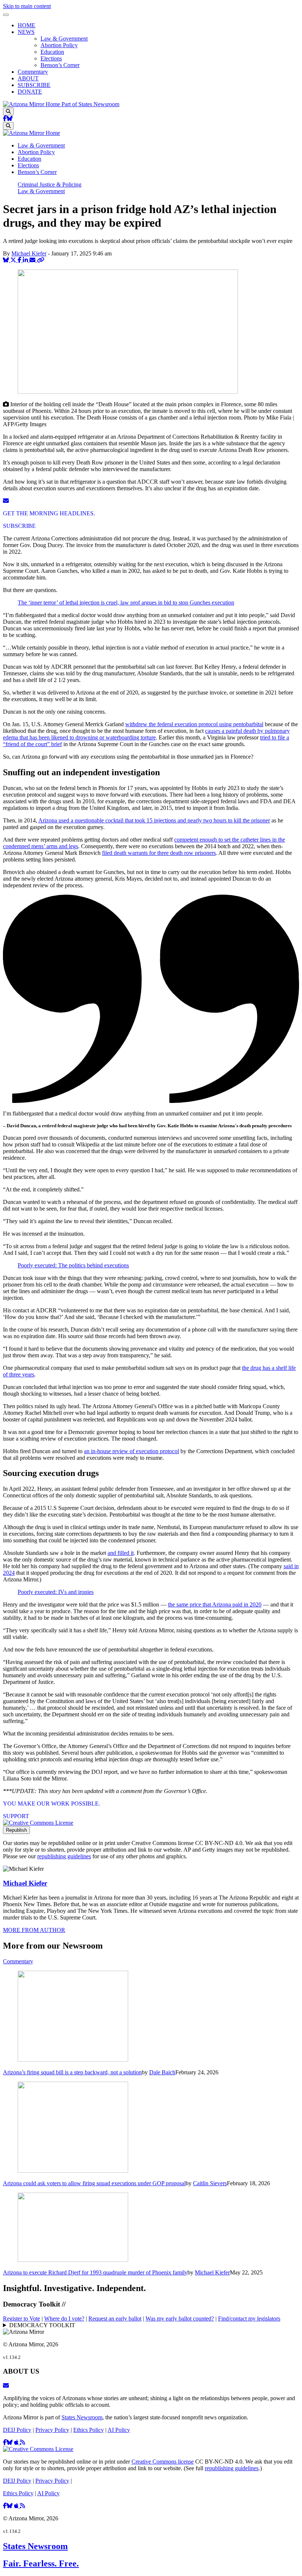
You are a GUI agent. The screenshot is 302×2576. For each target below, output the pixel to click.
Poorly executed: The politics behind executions (73, 1265)
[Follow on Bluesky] (10, 119)
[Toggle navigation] (6, 15)
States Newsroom (82, 2417)
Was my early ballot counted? (180, 2319)
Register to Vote (22, 2319)
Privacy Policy (52, 2430)
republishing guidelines (64, 1856)
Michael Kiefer (29, 253)
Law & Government (64, 39)
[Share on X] (14, 260)
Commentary (33, 72)
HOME (27, 25)
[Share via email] (33, 260)
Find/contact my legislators (249, 2319)
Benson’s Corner (60, 65)
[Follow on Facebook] (5, 119)
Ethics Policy (89, 2430)
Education (52, 52)
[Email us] (6, 2386)
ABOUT (28, 78)
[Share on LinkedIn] (26, 260)
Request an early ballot (115, 2319)
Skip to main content (27, 6)
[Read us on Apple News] (17, 2506)
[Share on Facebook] (20, 260)
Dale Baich (162, 2072)
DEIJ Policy (17, 2430)
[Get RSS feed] (22, 2442)
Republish (16, 1830)
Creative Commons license (163, 2462)
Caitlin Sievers (210, 2183)
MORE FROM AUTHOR (34, 1930)
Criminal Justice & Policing (50, 185)
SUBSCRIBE (34, 85)
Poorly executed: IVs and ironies (56, 1592)
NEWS (26, 32)
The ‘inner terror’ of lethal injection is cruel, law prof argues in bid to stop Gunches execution (126, 603)
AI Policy (119, 2430)
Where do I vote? (64, 2319)
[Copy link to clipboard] (41, 260)
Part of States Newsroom (90, 104)
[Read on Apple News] (17, 2442)
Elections (51, 58)
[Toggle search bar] (8, 112)
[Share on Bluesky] (7, 260)
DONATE (30, 92)
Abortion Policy (59, 45)
